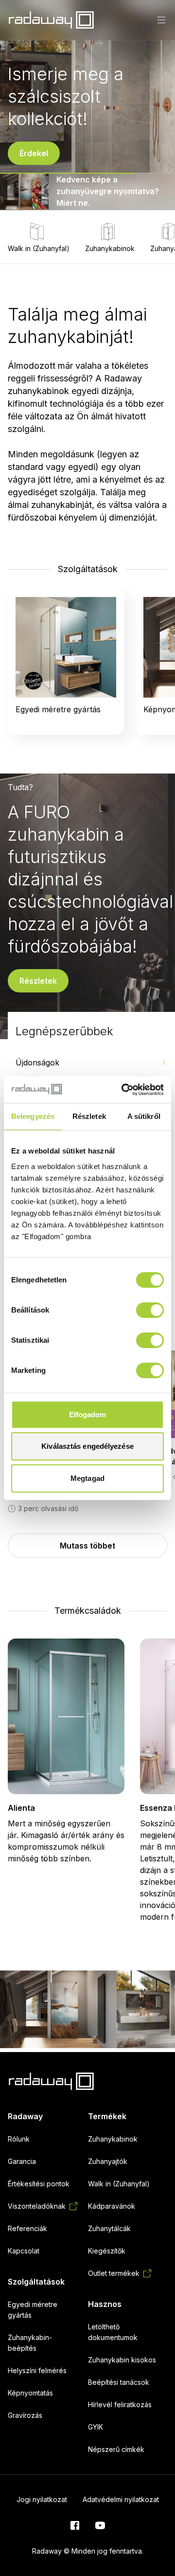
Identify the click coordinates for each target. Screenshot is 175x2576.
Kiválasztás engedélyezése (87, 1446)
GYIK (96, 2427)
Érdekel (34, 153)
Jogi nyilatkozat (42, 2499)
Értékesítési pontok (39, 2184)
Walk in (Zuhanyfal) (39, 248)
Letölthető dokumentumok (113, 2332)
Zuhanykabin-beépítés (30, 2343)
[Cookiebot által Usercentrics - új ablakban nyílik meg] (123, 1090)
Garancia (22, 2161)
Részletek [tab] (89, 1116)
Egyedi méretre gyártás (33, 2310)
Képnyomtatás (30, 2393)
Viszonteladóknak (37, 2206)
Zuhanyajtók (108, 2161)
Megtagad (87, 1478)
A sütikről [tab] (144, 1116)
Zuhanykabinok (110, 248)
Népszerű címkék (116, 2449)
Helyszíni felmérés (37, 2370)
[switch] (150, 1310)
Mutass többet (87, 1546)
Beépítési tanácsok (119, 2382)
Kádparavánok (112, 2206)
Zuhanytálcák (109, 2228)
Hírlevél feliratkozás (120, 2405)
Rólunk (19, 2139)
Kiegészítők (107, 2251)
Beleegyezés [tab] (33, 1116)
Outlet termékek (114, 2273)
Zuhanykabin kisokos (122, 2360)
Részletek (38, 981)
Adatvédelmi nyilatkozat (121, 2499)
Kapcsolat (24, 2251)
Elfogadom (88, 1414)
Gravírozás (25, 2415)
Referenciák (27, 2228)
